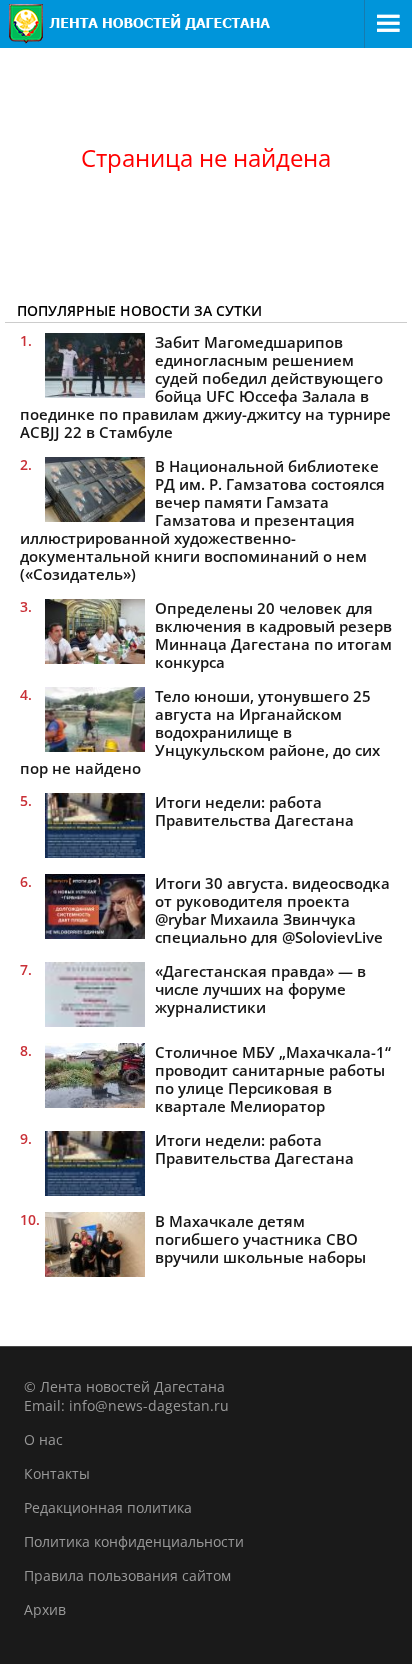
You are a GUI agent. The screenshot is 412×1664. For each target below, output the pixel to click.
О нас (43, 1439)
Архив (45, 1609)
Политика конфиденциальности (134, 1541)
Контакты (57, 1473)
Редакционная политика (108, 1507)
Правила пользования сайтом (127, 1575)
